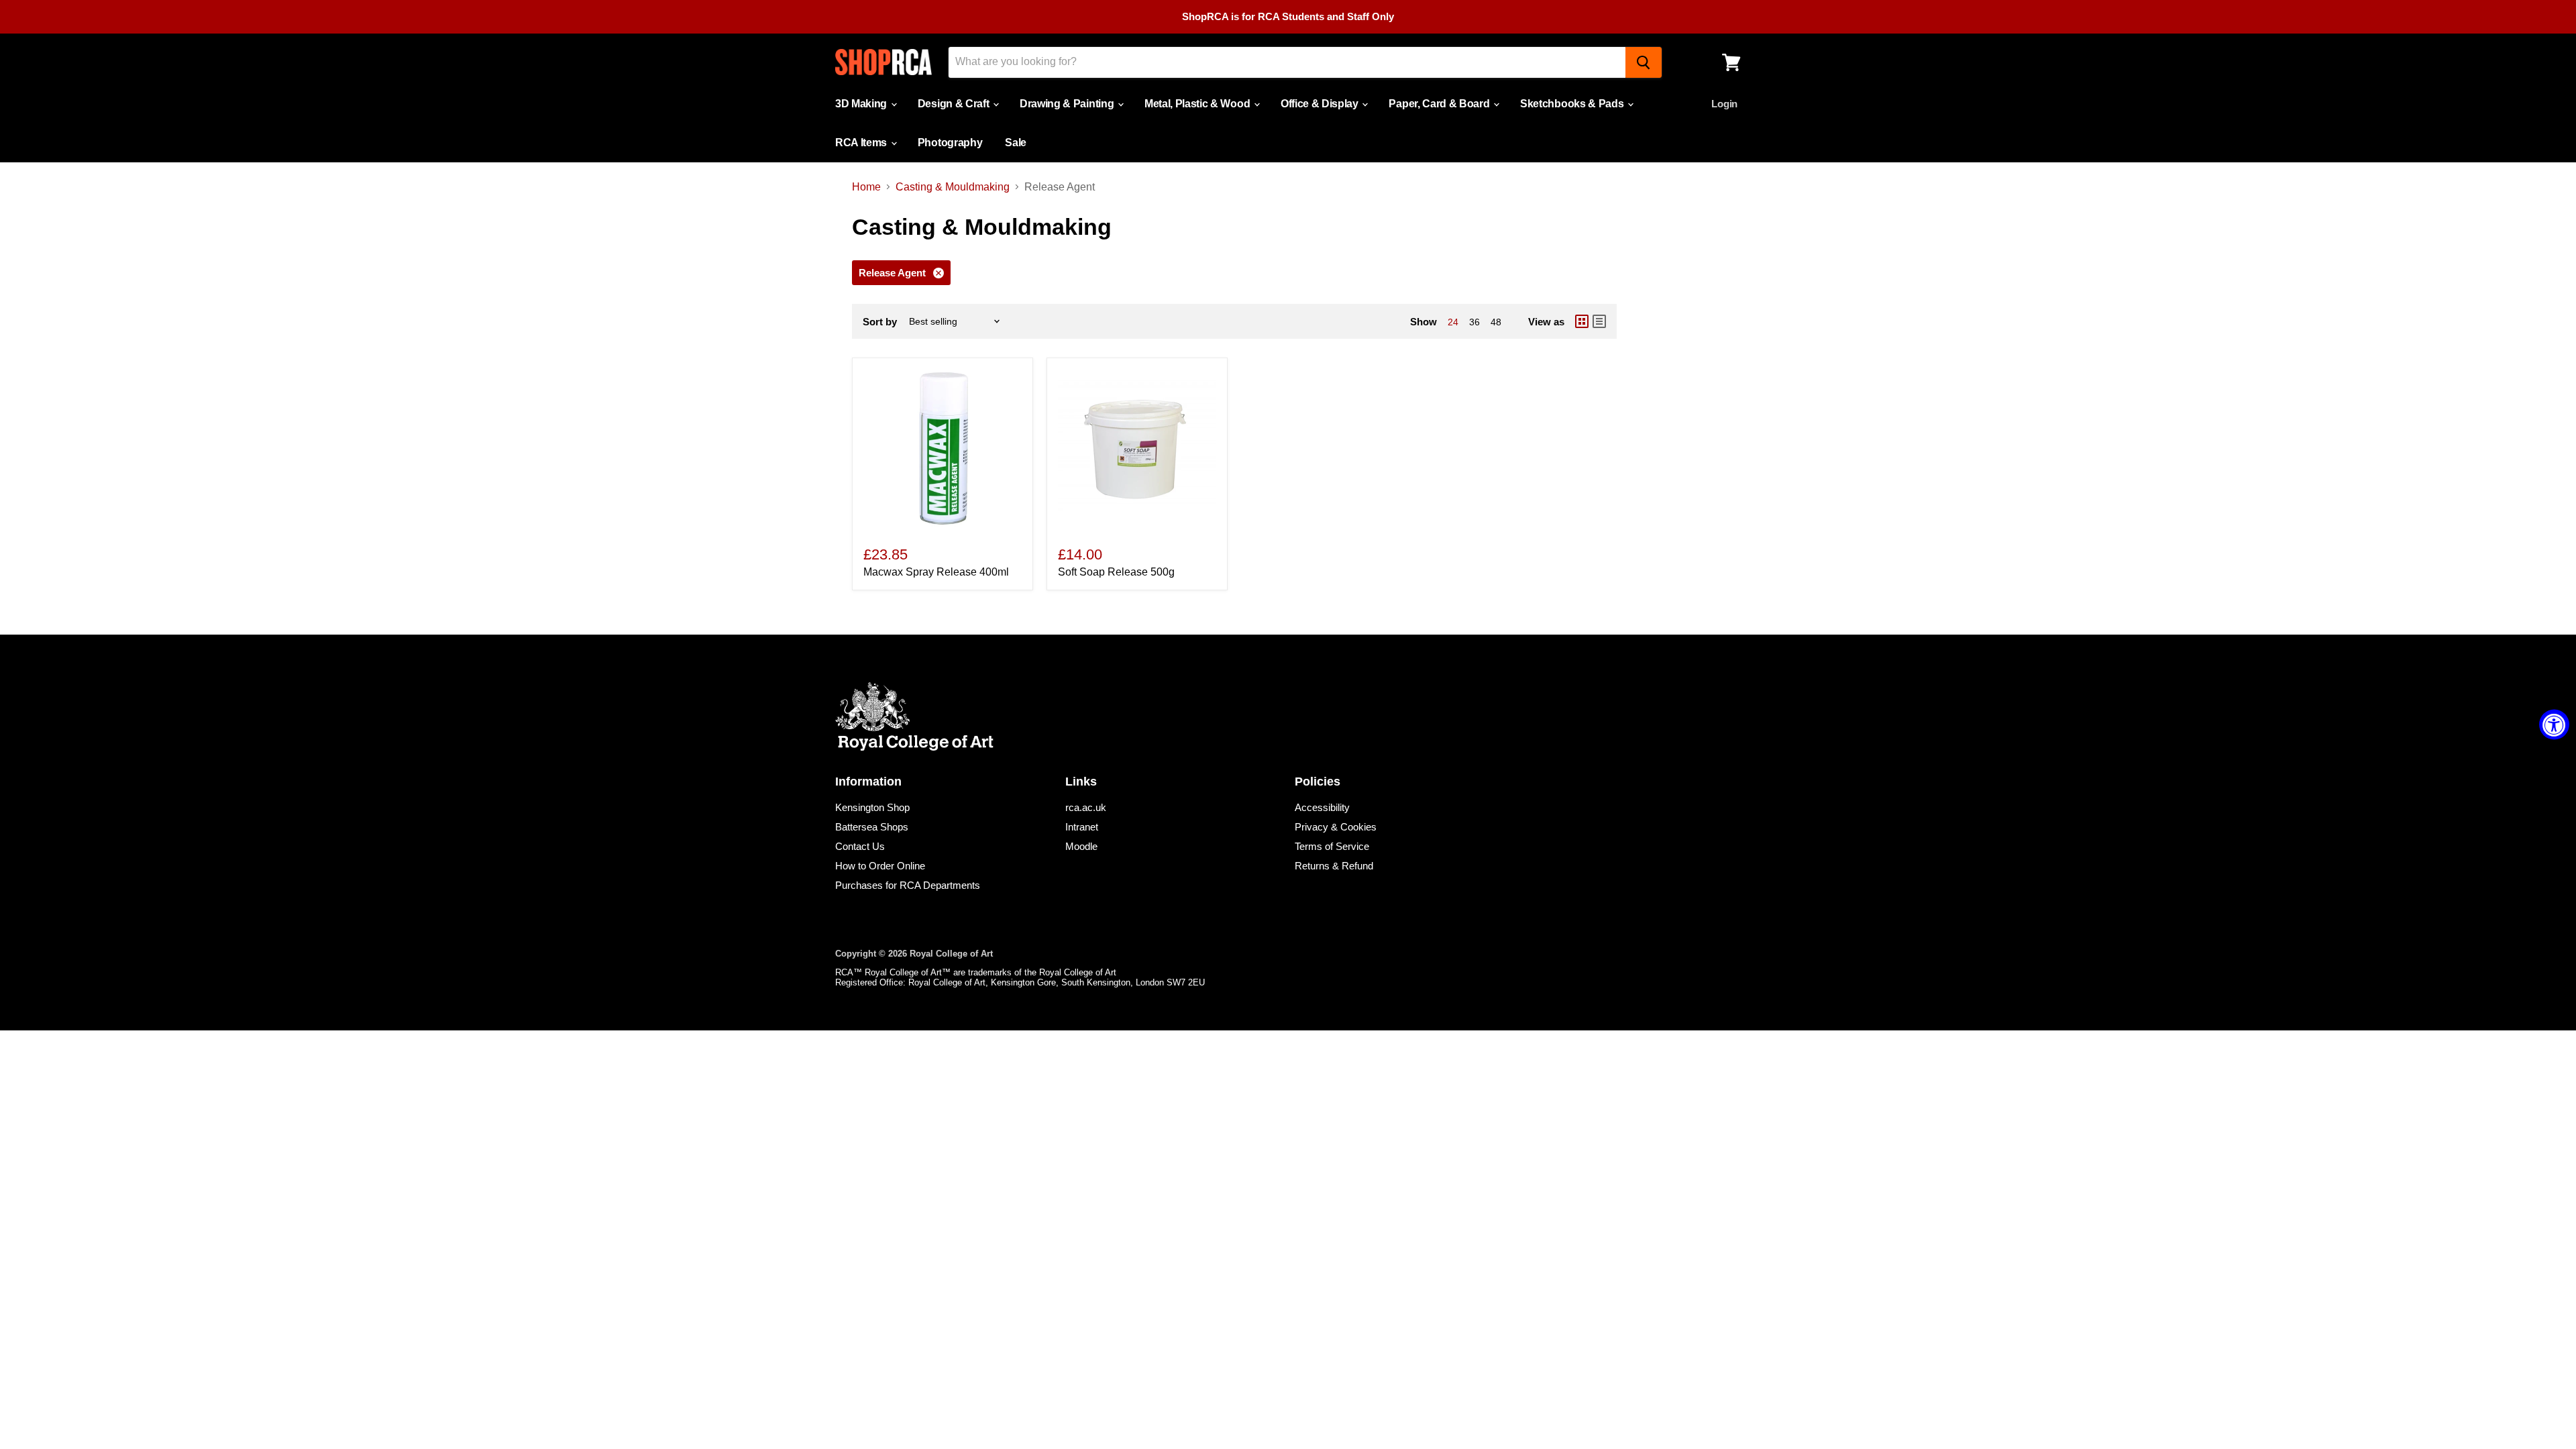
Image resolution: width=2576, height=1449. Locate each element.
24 (1453, 322)
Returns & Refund (1334, 866)
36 (1474, 322)
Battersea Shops (872, 827)
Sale (1016, 143)
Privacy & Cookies (1336, 827)
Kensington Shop (872, 807)
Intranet (1082, 827)
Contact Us (860, 846)
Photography (950, 143)
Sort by (880, 322)
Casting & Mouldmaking (953, 187)
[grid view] (1582, 321)
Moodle (1081, 846)
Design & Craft (955, 104)
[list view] (1599, 321)
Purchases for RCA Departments (908, 885)
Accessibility (1322, 807)
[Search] (1644, 62)
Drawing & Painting (1068, 104)
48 (1496, 322)
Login (1724, 104)
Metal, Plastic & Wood (1198, 104)
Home (866, 187)
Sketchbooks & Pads (1573, 104)
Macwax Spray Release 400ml (936, 572)
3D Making (862, 104)
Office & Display (1321, 104)
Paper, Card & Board (1440, 104)
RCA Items (862, 143)
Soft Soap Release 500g (1116, 572)
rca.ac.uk (1086, 807)
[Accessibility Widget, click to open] (2554, 725)
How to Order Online (880, 866)
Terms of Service (1332, 846)
